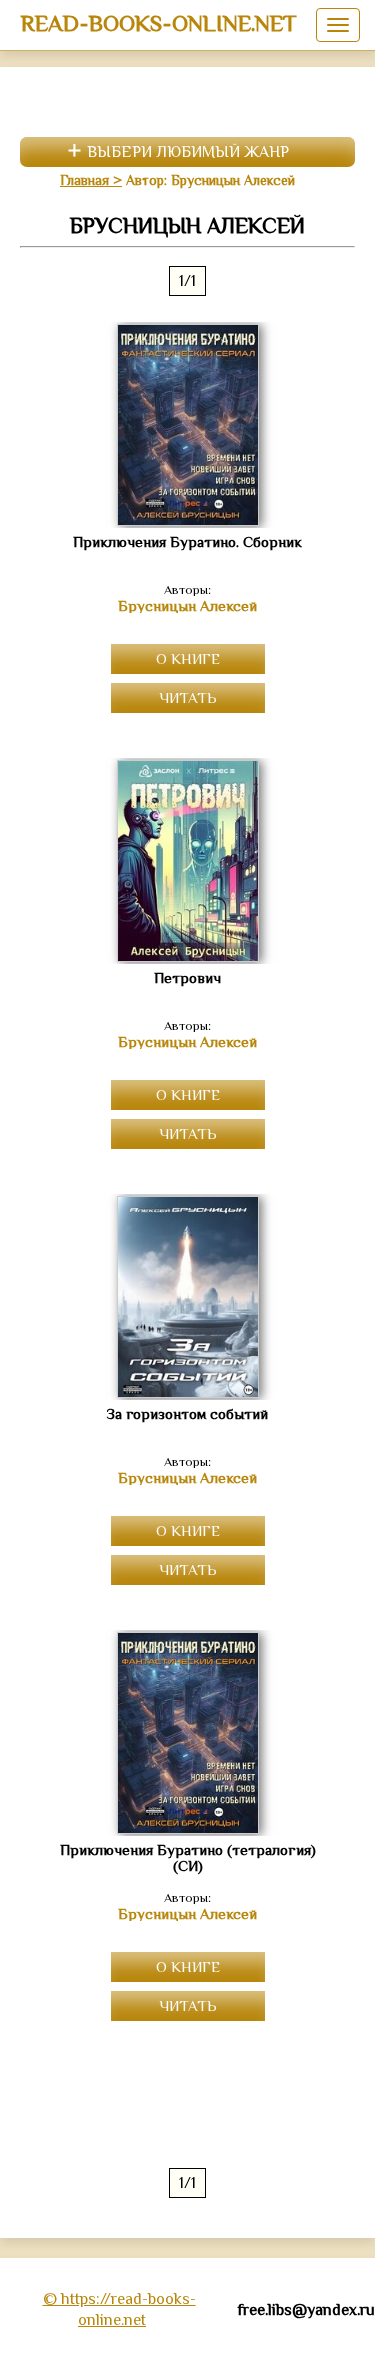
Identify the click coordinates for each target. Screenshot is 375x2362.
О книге (188, 658)
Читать (188, 697)
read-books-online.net (158, 23)
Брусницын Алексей (187, 606)
